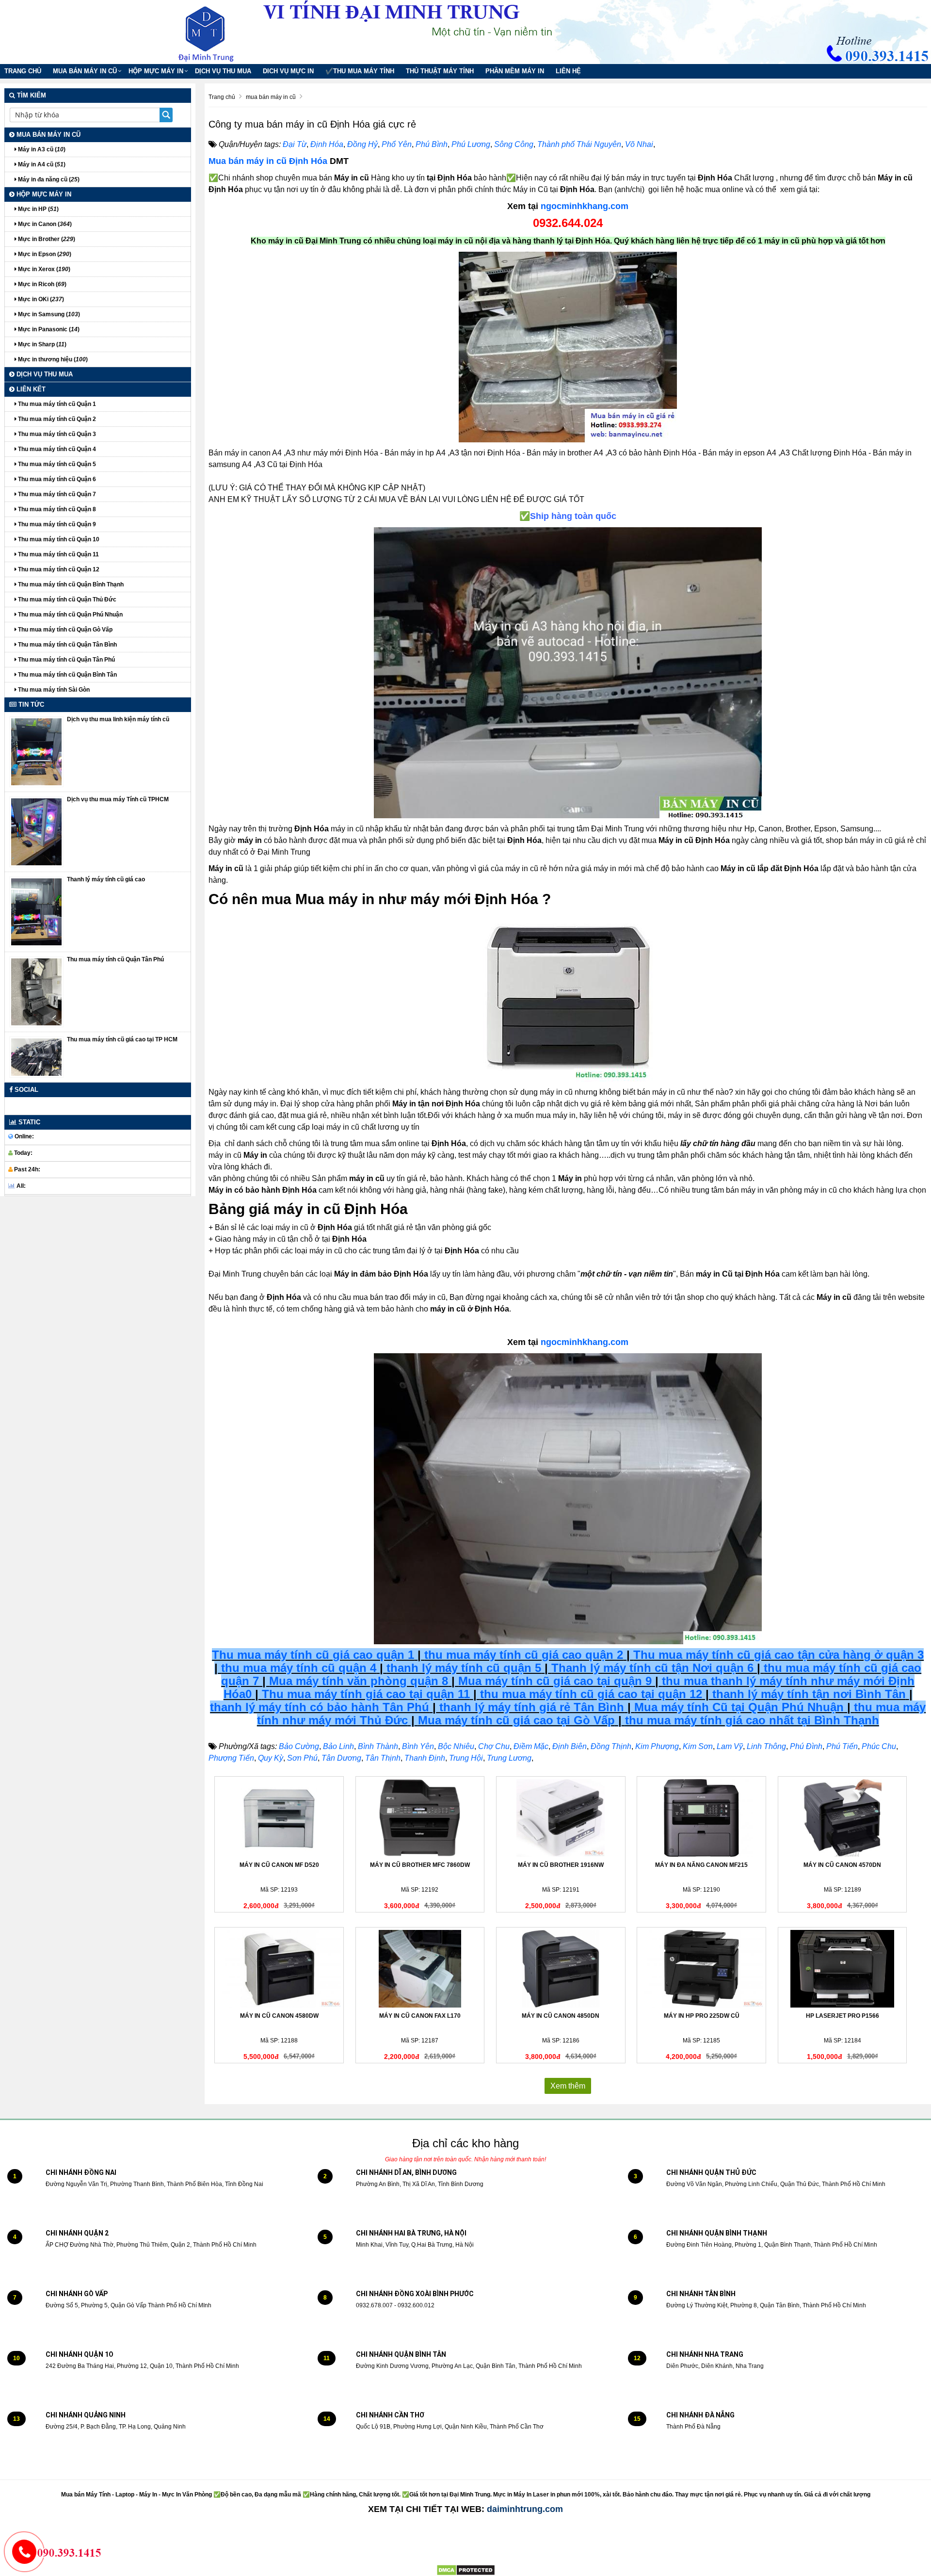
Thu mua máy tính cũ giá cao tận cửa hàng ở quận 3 (779, 1655)
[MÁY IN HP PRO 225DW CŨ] (701, 1969)
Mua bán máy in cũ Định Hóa (268, 161)
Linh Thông (766, 1746)
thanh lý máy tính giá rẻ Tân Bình (530, 1707)
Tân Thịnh (383, 1758)
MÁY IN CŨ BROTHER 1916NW (561, 1865)
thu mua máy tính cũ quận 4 (299, 1668)
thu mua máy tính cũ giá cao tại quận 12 (591, 1694)
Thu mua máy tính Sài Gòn (53, 690)
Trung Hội (466, 1758)
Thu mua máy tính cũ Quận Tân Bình (67, 645)
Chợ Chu (494, 1746)
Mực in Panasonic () (48, 329)
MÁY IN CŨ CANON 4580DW (279, 2016)
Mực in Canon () (44, 224)
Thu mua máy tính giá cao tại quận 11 (366, 1694)
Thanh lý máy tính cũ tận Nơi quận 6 (652, 1668)
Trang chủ (23, 71)
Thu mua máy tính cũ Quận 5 (56, 464)
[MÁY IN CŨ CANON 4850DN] (561, 1969)
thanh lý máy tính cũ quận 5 (464, 1668)
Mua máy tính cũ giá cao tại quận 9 (555, 1681)
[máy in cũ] (568, 347)
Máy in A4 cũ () (41, 164)
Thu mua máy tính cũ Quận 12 (58, 569)
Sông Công (514, 144)
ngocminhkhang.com (585, 206)
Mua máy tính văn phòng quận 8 (359, 1681)
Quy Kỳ (271, 1758)
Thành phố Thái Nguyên (579, 144)
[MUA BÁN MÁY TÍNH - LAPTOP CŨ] (213, 32)
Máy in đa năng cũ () (48, 179)
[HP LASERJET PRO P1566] (843, 1969)
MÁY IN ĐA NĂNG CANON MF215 (701, 1865)
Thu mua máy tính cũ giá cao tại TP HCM (122, 1039)
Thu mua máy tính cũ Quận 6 (56, 479)
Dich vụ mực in (288, 71)
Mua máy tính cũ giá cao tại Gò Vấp (516, 1720)
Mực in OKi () (40, 299)
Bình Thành (378, 1746)
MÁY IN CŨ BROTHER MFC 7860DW (420, 1865)
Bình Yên (418, 1746)
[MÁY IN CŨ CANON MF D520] (279, 1818)
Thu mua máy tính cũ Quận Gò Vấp (64, 630)
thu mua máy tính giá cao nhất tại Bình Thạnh (752, 1720)
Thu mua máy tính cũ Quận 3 (56, 434)
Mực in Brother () (46, 239)
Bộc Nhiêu (456, 1746)
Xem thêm (568, 2086)
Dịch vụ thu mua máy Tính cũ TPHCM (118, 799)
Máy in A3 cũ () (41, 149)
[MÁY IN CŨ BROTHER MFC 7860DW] (420, 1818)
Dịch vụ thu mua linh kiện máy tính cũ (118, 719)
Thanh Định (425, 1758)
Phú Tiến (842, 1746)
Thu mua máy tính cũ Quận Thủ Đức (66, 599)
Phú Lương (471, 144)
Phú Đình (806, 1746)
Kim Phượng (657, 1746)
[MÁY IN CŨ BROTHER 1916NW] (561, 1818)
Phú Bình (432, 144)
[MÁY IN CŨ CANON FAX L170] (420, 1969)
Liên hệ (568, 71)
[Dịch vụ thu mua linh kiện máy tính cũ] (36, 751)
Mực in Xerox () (43, 269)
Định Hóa (327, 144)
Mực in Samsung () (48, 314)
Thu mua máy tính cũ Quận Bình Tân (67, 675)
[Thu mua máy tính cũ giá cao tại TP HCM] (36, 1057)
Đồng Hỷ (362, 144)
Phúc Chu (879, 1746)
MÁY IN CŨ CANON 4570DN (842, 1865)
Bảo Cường (299, 1746)
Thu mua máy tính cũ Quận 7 (56, 494)
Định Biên (570, 1746)
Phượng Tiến (231, 1758)
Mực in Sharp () (41, 344)
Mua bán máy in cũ (85, 71)
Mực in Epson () (44, 254)
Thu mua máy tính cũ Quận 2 (56, 419)
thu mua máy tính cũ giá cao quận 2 (524, 1655)
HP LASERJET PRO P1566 (843, 2016)
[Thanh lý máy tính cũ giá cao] (36, 911)
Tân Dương (341, 1758)
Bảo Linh (338, 1746)
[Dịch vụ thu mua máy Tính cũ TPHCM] (36, 831)
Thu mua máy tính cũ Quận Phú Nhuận (70, 615)
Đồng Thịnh (611, 1746)
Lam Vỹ (730, 1746)
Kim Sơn (698, 1746)
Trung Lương (509, 1758)
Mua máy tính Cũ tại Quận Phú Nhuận (739, 1707)
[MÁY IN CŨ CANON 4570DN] (843, 1818)
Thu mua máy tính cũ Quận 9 (56, 524)
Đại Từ (295, 144)
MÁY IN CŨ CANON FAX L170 (420, 2016)
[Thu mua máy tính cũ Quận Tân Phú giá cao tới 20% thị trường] (36, 991)
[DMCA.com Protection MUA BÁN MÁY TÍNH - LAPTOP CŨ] (466, 2570)
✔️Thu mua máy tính (360, 71)
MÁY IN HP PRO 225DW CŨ (702, 2016)
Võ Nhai (639, 144)
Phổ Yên (397, 144)
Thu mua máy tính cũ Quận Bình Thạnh (70, 584)
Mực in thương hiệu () (52, 359)
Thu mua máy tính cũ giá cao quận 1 (313, 1655)
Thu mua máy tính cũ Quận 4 (56, 449)
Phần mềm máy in (515, 71)
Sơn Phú (302, 1758)
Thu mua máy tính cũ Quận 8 (56, 509)
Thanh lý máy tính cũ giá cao (106, 879)
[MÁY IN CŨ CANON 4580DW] (279, 1969)
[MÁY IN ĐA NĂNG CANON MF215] (701, 1818)
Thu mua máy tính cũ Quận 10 (58, 539)
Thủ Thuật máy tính (440, 71)
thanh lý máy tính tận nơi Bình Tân (807, 1694)
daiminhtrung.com (525, 2509)
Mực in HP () (38, 209)
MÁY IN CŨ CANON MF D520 (279, 1865)
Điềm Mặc (531, 1746)
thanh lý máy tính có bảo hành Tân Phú (320, 1707)
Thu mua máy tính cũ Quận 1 (56, 404)
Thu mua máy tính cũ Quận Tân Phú (66, 660)
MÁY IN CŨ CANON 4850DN (561, 2016)
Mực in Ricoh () (41, 284)
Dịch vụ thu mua (223, 71)
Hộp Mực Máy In (156, 71)
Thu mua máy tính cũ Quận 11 (58, 554)
